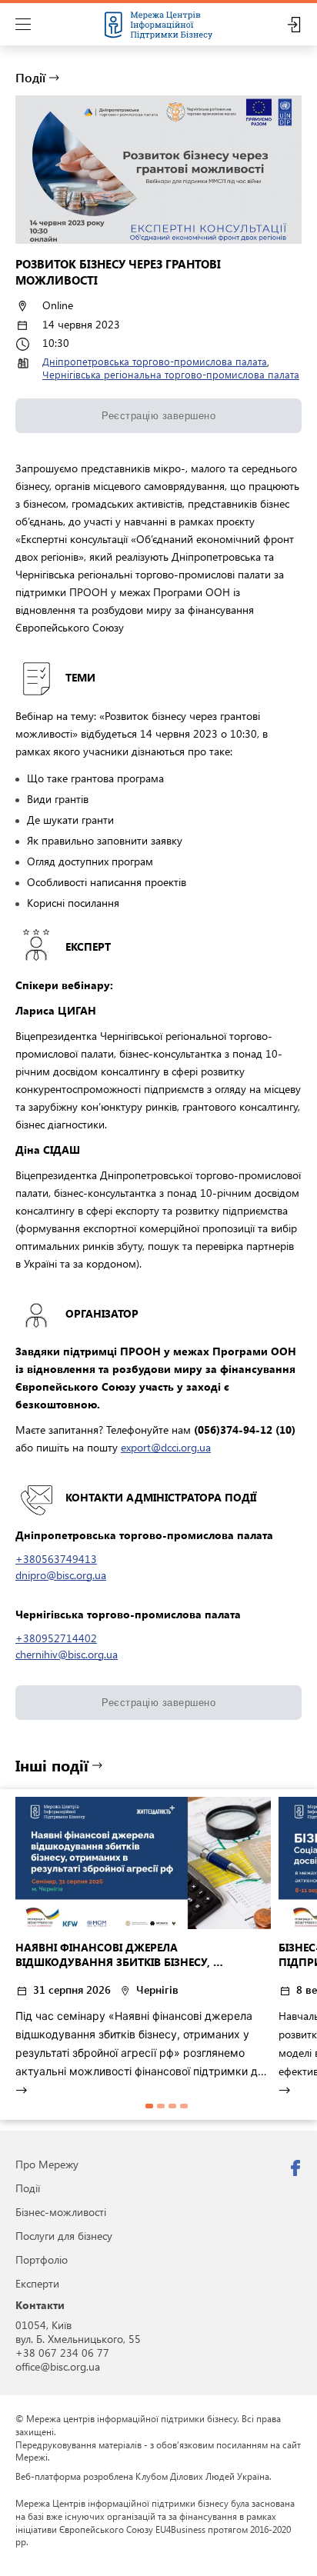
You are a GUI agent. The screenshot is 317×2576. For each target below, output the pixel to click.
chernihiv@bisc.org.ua (67, 1654)
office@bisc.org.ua (58, 2366)
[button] (149, 2106)
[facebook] (295, 2168)
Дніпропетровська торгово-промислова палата (155, 361)
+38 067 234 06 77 (62, 2353)
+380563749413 (56, 1559)
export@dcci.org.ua (166, 1447)
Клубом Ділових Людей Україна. (204, 2476)
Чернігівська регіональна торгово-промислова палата (171, 374)
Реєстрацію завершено (158, 416)
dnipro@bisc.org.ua (61, 1575)
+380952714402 (56, 1638)
